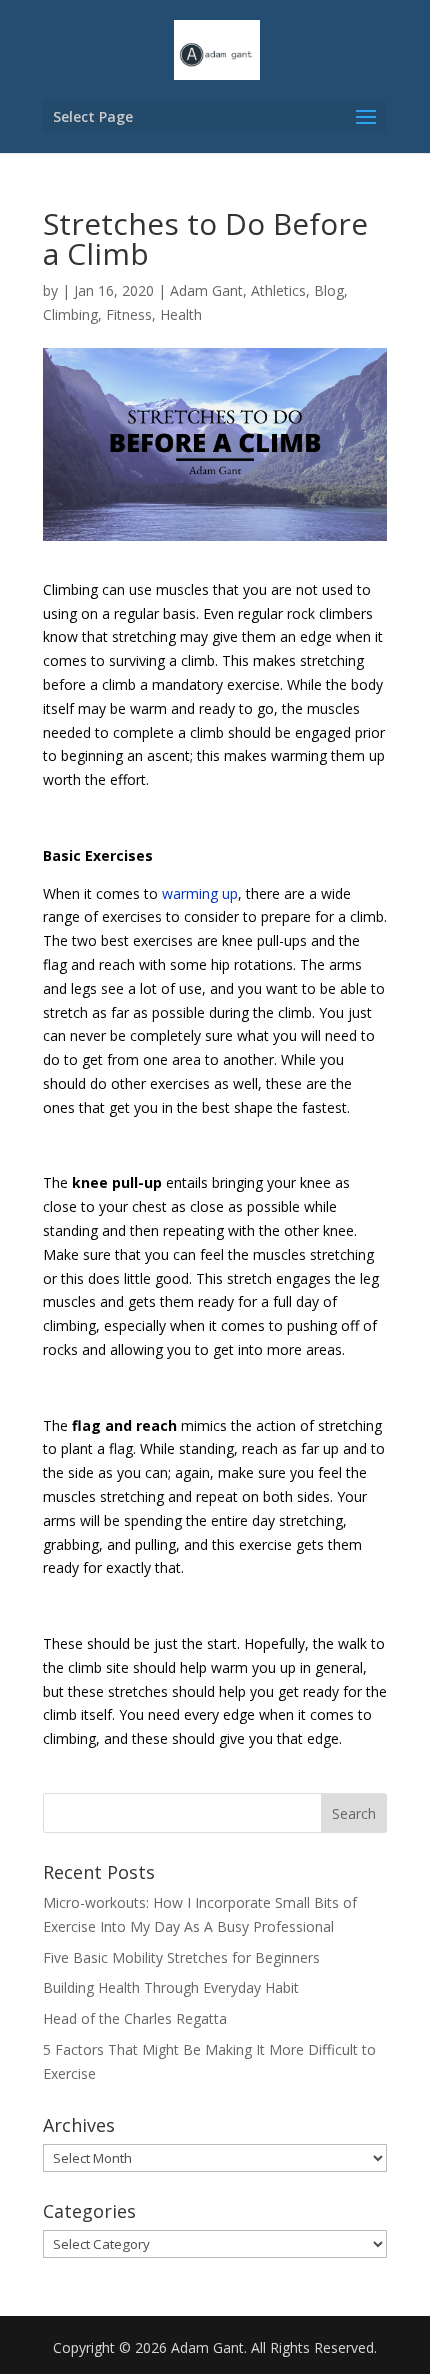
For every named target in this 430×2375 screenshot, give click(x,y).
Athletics (278, 290)
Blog (329, 290)
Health (181, 314)
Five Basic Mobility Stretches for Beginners (181, 1957)
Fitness (129, 314)
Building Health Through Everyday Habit (171, 1987)
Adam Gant (206, 290)
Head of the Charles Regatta (135, 2018)
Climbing (70, 314)
